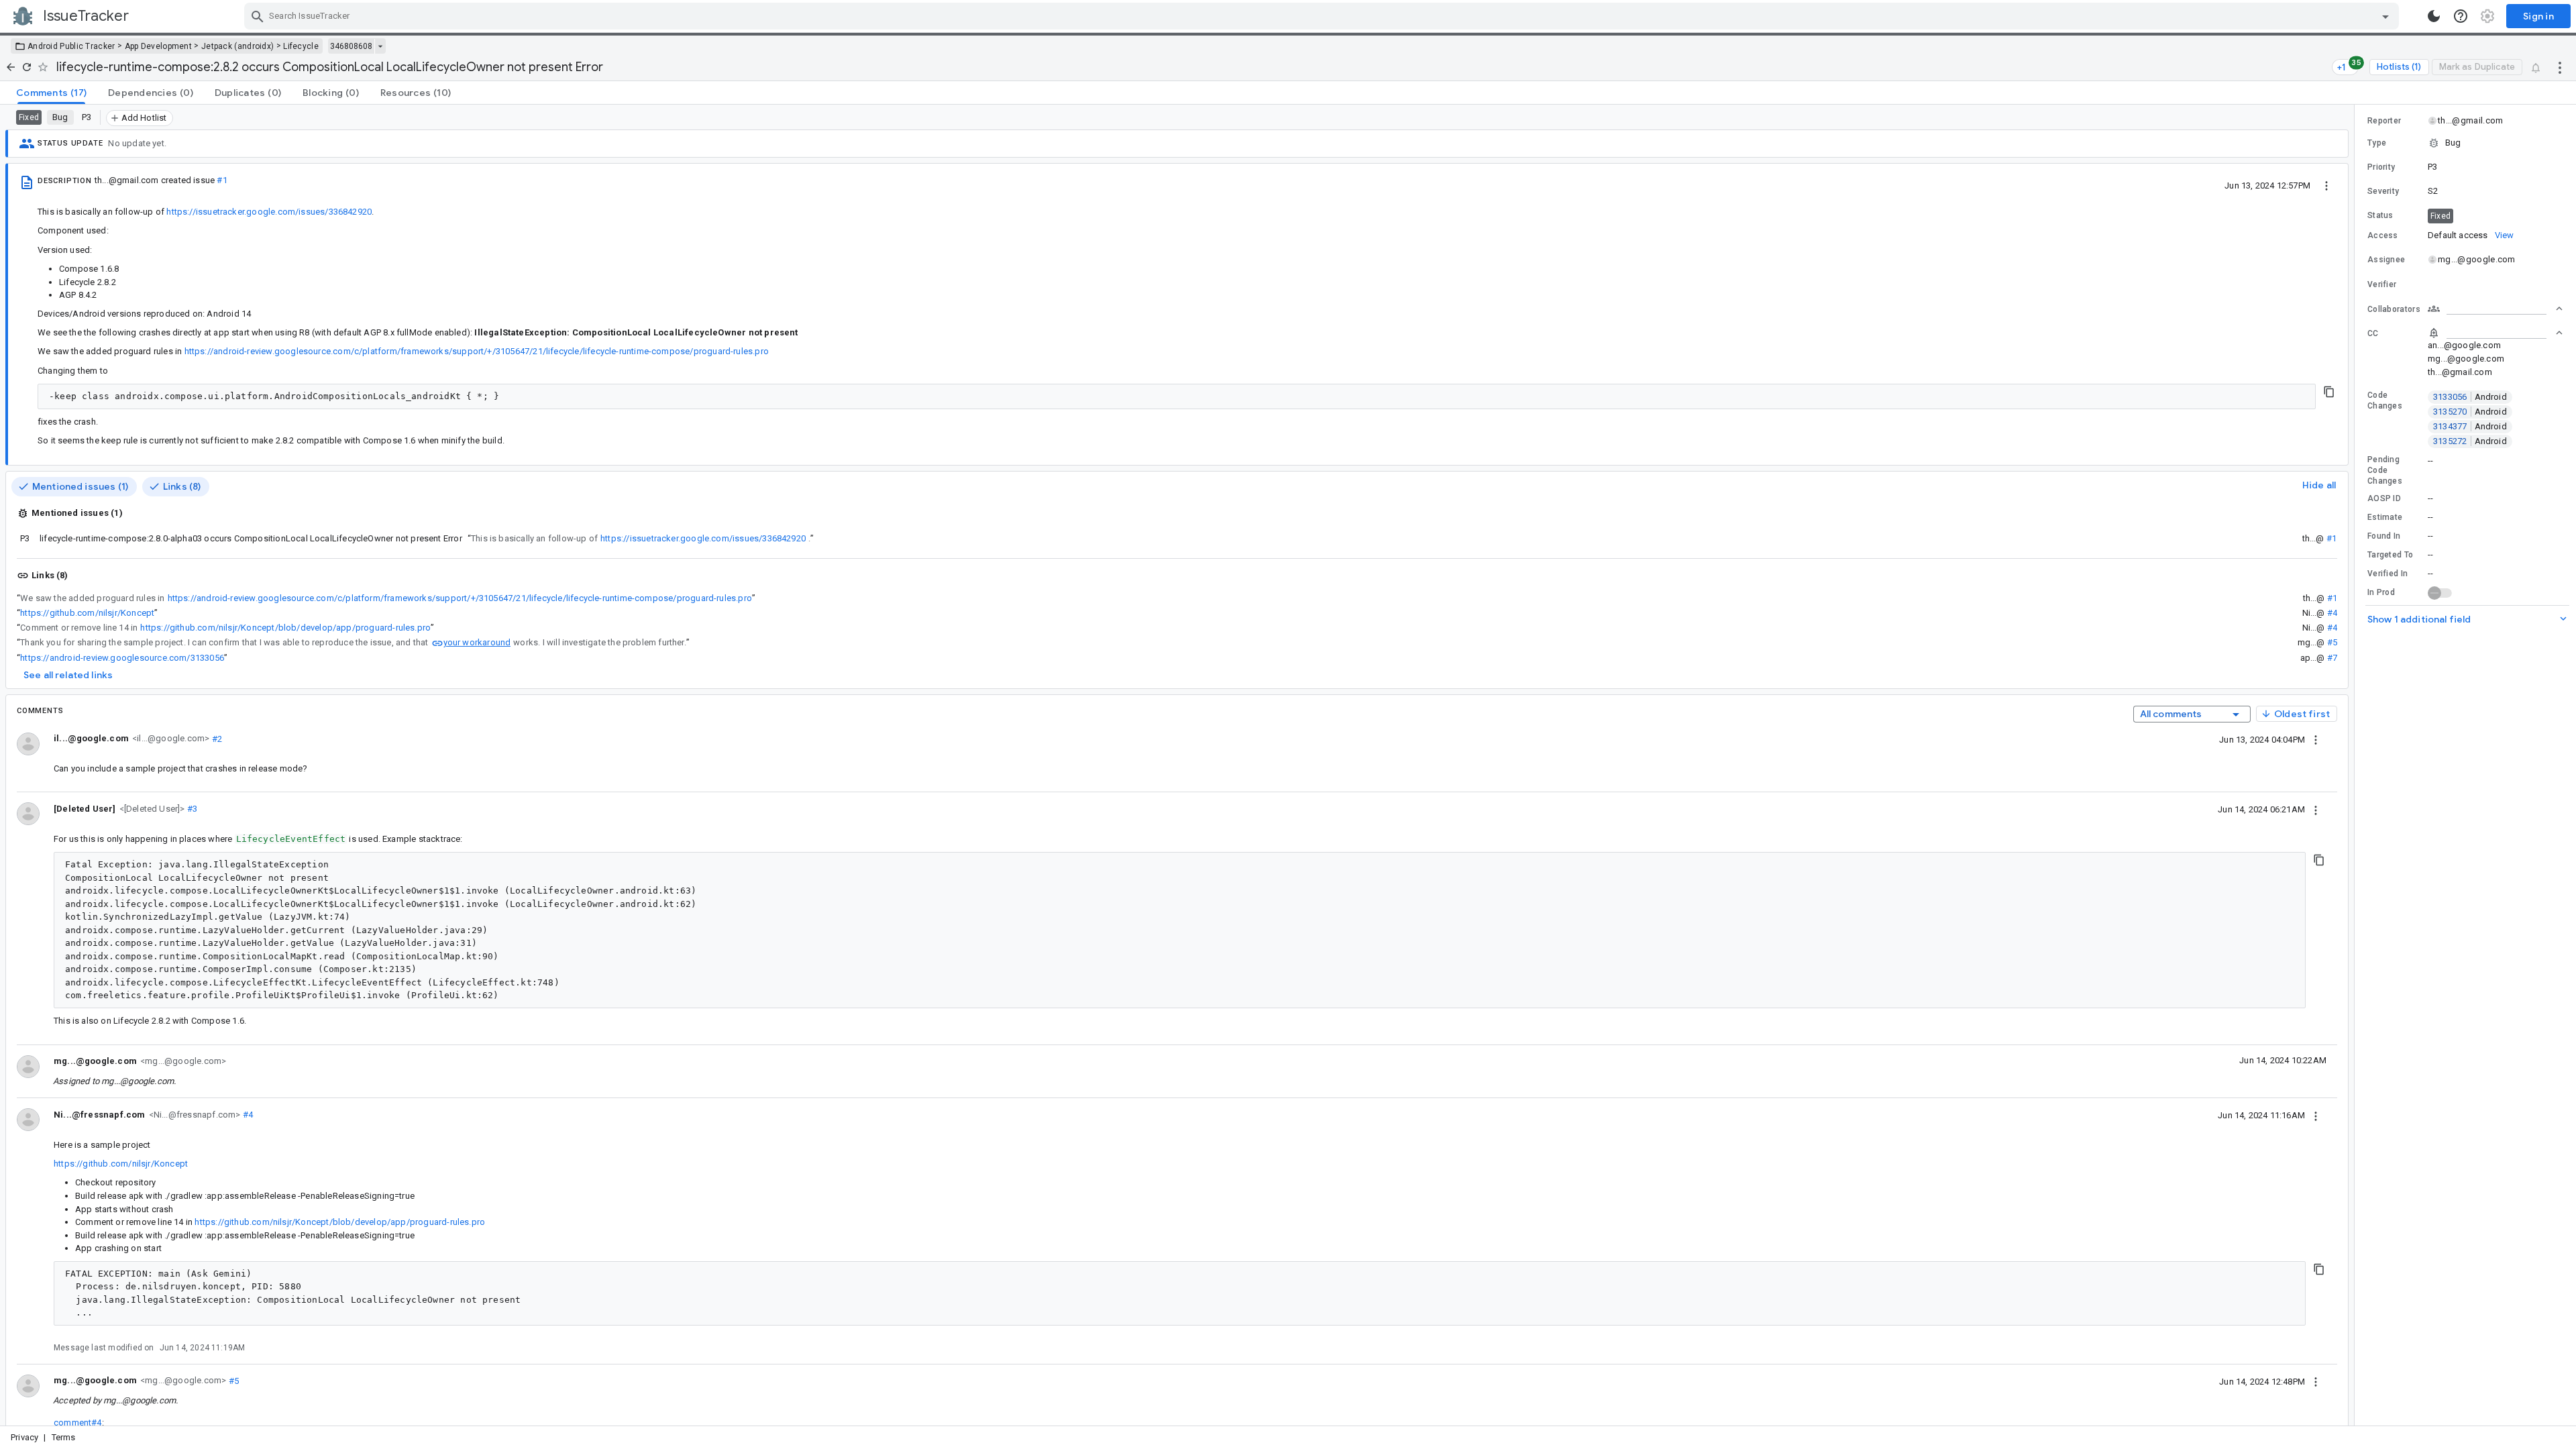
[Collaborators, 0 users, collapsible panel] (2495, 309)
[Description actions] (2326, 185)
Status (2380, 215)
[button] (151, 808)
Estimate (2385, 517)
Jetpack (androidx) (237, 46)
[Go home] (11, 67)
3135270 (2470, 412)
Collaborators (2394, 309)
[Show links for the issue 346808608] (380, 46)
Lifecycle (301, 46)
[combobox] (1323, 16)
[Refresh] (27, 67)
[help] (2461, 16)
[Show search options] (2385, 16)
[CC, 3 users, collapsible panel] (2495, 333)
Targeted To (2390, 555)
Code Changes (2385, 400)
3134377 (2470, 426)
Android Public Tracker (71, 46)
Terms (64, 1437)
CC (2373, 333)
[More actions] (2560, 67)
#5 (2332, 642)
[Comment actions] (2316, 739)
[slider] (2357, 765)
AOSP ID (2384, 498)
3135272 (2470, 441)
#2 (216, 738)
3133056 (2470, 397)
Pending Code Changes (2385, 470)
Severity (2383, 191)
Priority (2381, 167)
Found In (2384, 536)
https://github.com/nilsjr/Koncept (87, 613)
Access (2383, 235)
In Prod (2381, 592)
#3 (192, 809)
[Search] (258, 16)
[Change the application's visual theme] (2434, 16)
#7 (2332, 658)
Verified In (2387, 574)
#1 (222, 180)
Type (2377, 143)
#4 (2332, 613)
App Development (159, 46)
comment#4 (78, 1423)
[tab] (51, 93)
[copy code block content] (2329, 392)
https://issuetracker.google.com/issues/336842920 (269, 212)
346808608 (351, 46)
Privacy (24, 1437)
